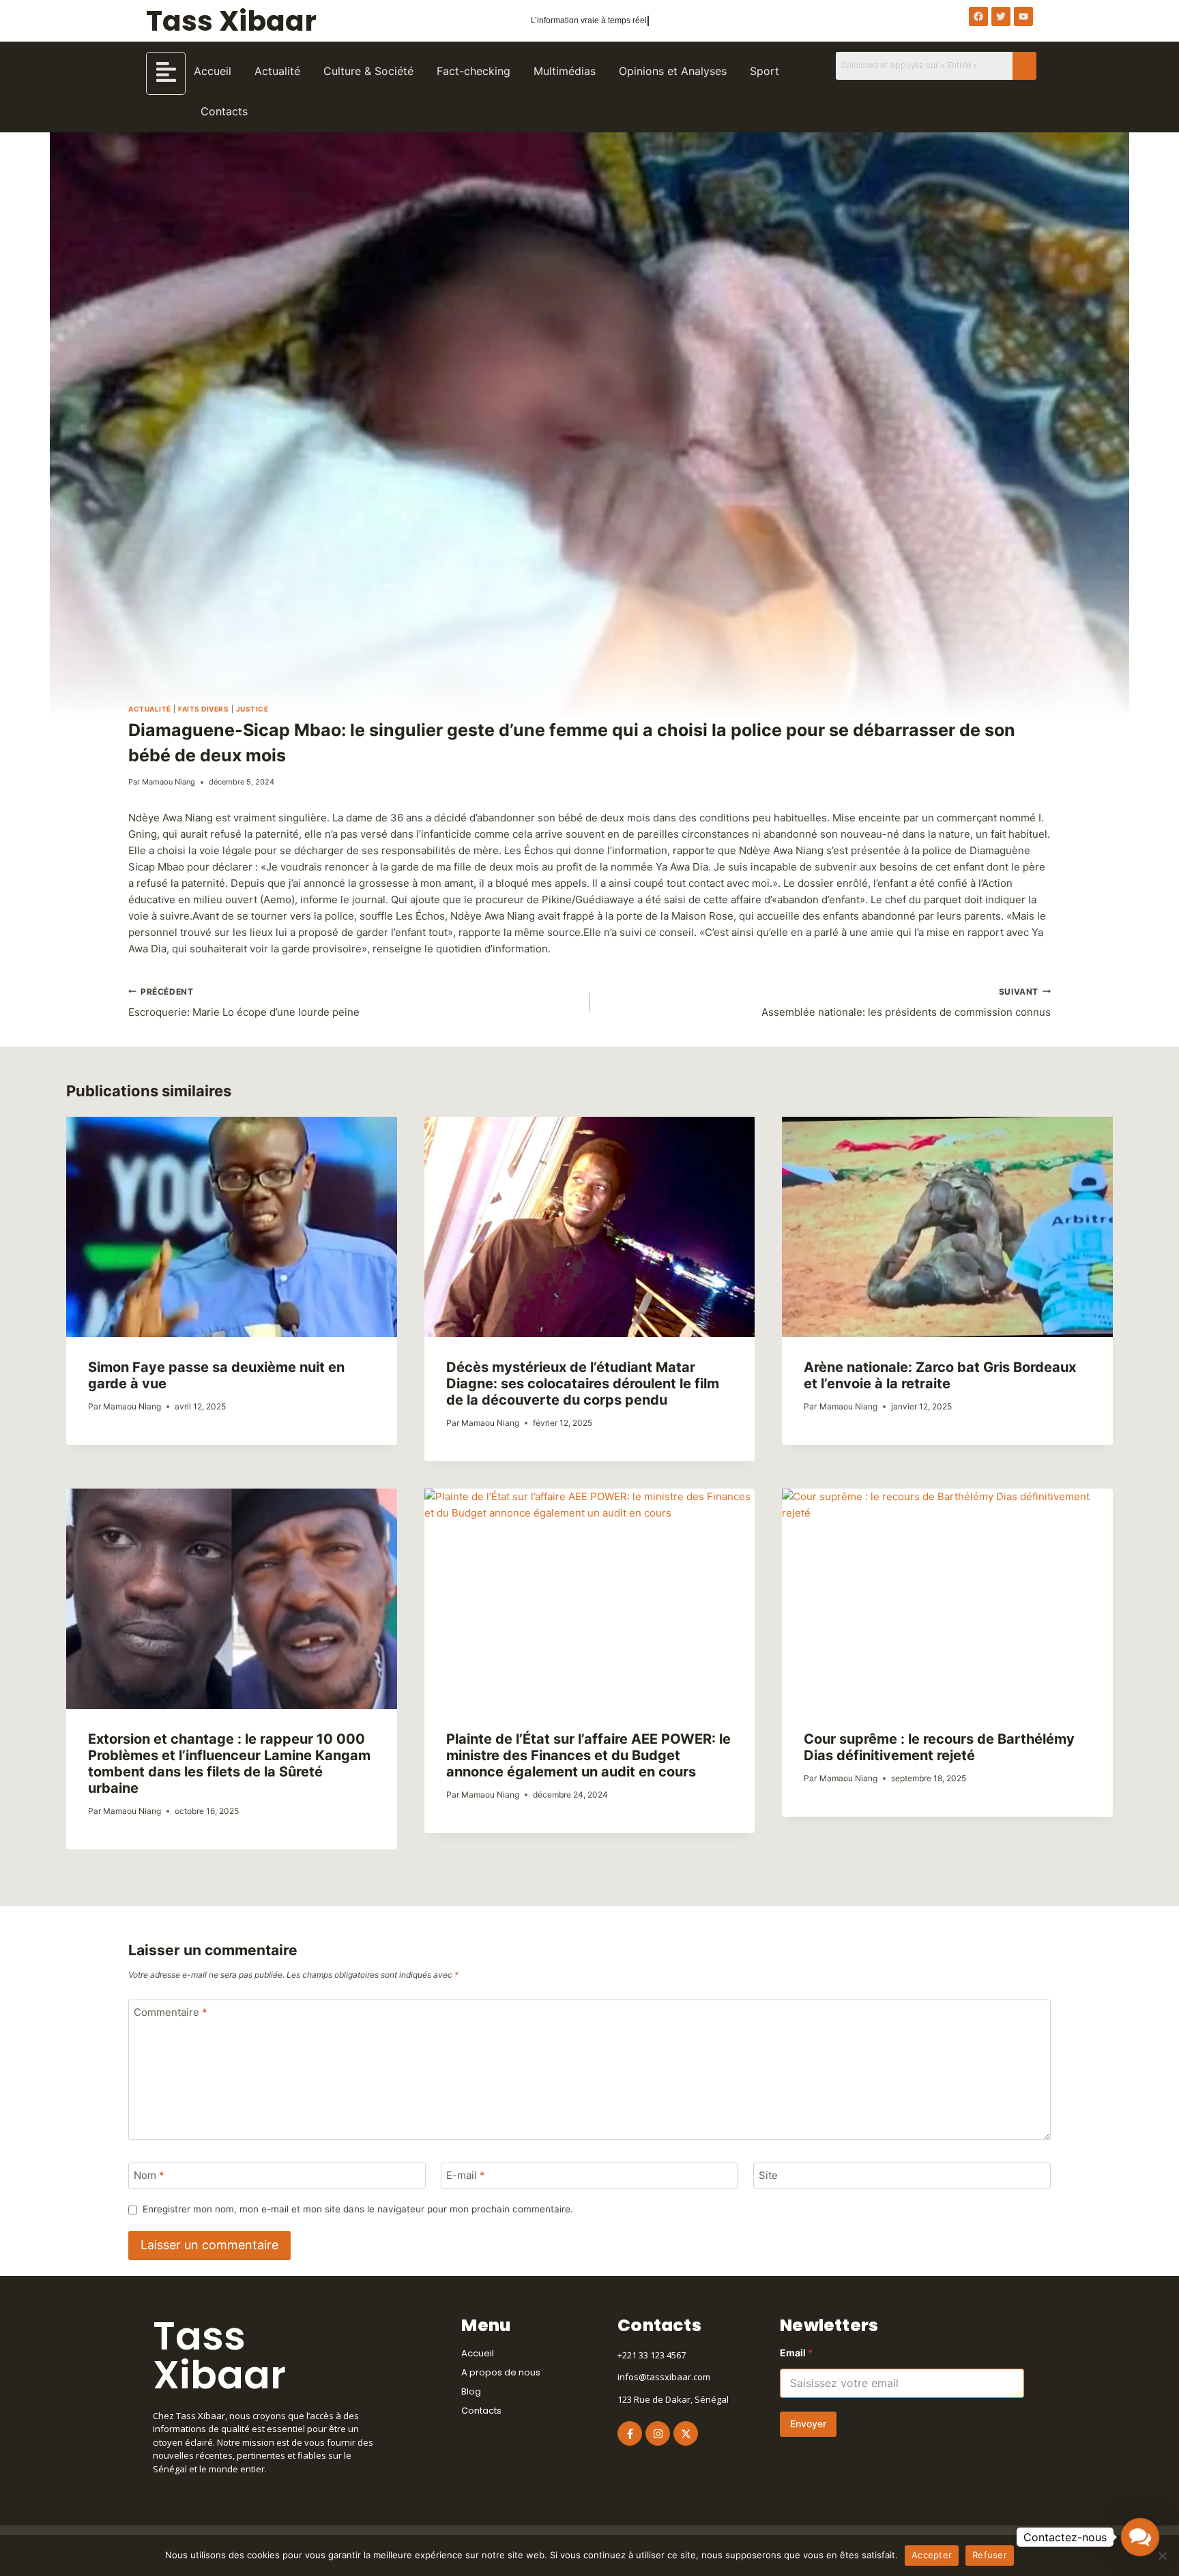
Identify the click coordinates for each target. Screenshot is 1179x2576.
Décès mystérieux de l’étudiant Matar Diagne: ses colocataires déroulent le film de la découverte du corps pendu (583, 1384)
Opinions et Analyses (673, 71)
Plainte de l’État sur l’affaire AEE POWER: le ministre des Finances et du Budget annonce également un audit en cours (588, 1755)
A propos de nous (501, 2372)
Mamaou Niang (169, 782)
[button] (1140, 2537)
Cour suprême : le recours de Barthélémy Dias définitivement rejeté (939, 1747)
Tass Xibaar (231, 21)
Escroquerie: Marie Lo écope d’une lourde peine (244, 1003)
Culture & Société (368, 71)
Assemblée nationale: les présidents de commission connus (906, 1003)
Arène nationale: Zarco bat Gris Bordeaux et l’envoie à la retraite (940, 1375)
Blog (471, 2391)
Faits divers (203, 709)
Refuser (990, 2555)
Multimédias (565, 71)
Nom (149, 2176)
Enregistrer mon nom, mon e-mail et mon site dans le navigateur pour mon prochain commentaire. (358, 2209)
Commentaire (171, 2013)
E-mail (466, 2176)
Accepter (932, 2555)
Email (796, 2353)
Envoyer (808, 2424)
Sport (765, 71)
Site (768, 2176)
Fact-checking (474, 71)
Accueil (213, 71)
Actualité (277, 71)
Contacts (224, 111)
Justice (252, 709)
